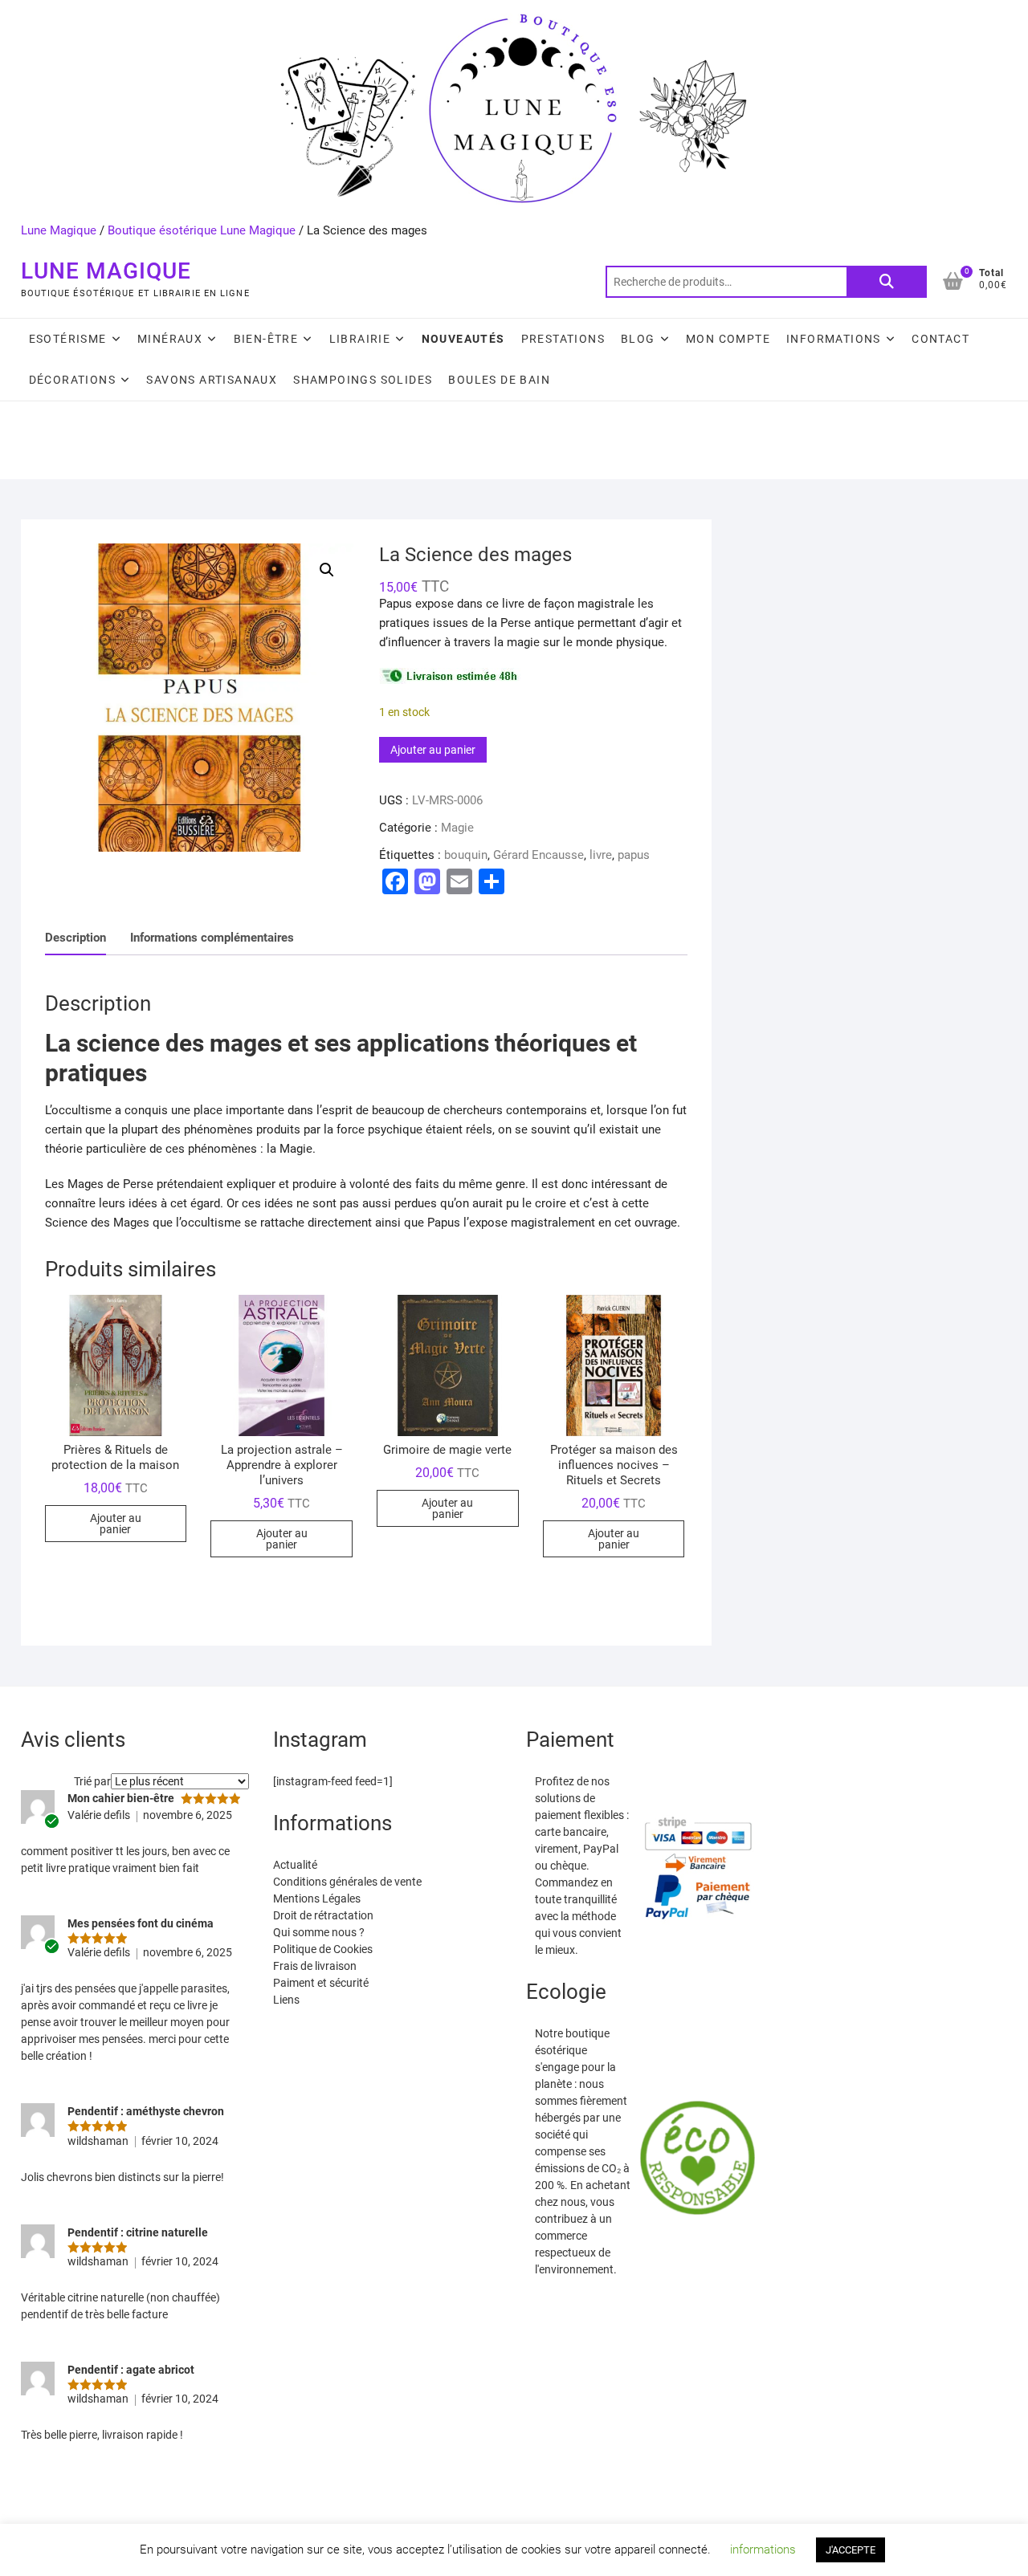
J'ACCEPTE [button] (851, 2550)
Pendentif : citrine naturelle (138, 2232)
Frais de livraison (315, 1966)
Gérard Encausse (538, 855)
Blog (638, 339)
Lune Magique (59, 230)
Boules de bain (499, 380)
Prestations (563, 339)
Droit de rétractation (323, 1915)
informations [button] (763, 2550)
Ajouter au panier (433, 750)
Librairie (360, 339)
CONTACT (940, 339)
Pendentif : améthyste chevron (146, 2111)
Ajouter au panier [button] (116, 1524)
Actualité (295, 1865)
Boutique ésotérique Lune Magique (202, 230)
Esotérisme (68, 339)
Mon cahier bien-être (121, 1798)
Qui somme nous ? (319, 1932)
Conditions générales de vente (347, 1882)
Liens (286, 2000)
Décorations (72, 380)
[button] (327, 570)
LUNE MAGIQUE (106, 271)
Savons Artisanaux (212, 380)
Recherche (887, 282)
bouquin (466, 855)
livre (601, 855)
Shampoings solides (363, 380)
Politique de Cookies (323, 1949)
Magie (457, 828)
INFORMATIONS (834, 339)
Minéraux (170, 339)
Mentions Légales (317, 1898)
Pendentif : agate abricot (131, 2370)
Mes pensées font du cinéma (141, 1923)
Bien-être (266, 339)
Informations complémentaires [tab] (212, 938)
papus (634, 855)
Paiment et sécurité (321, 1983)
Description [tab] (75, 938)
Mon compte (728, 339)
